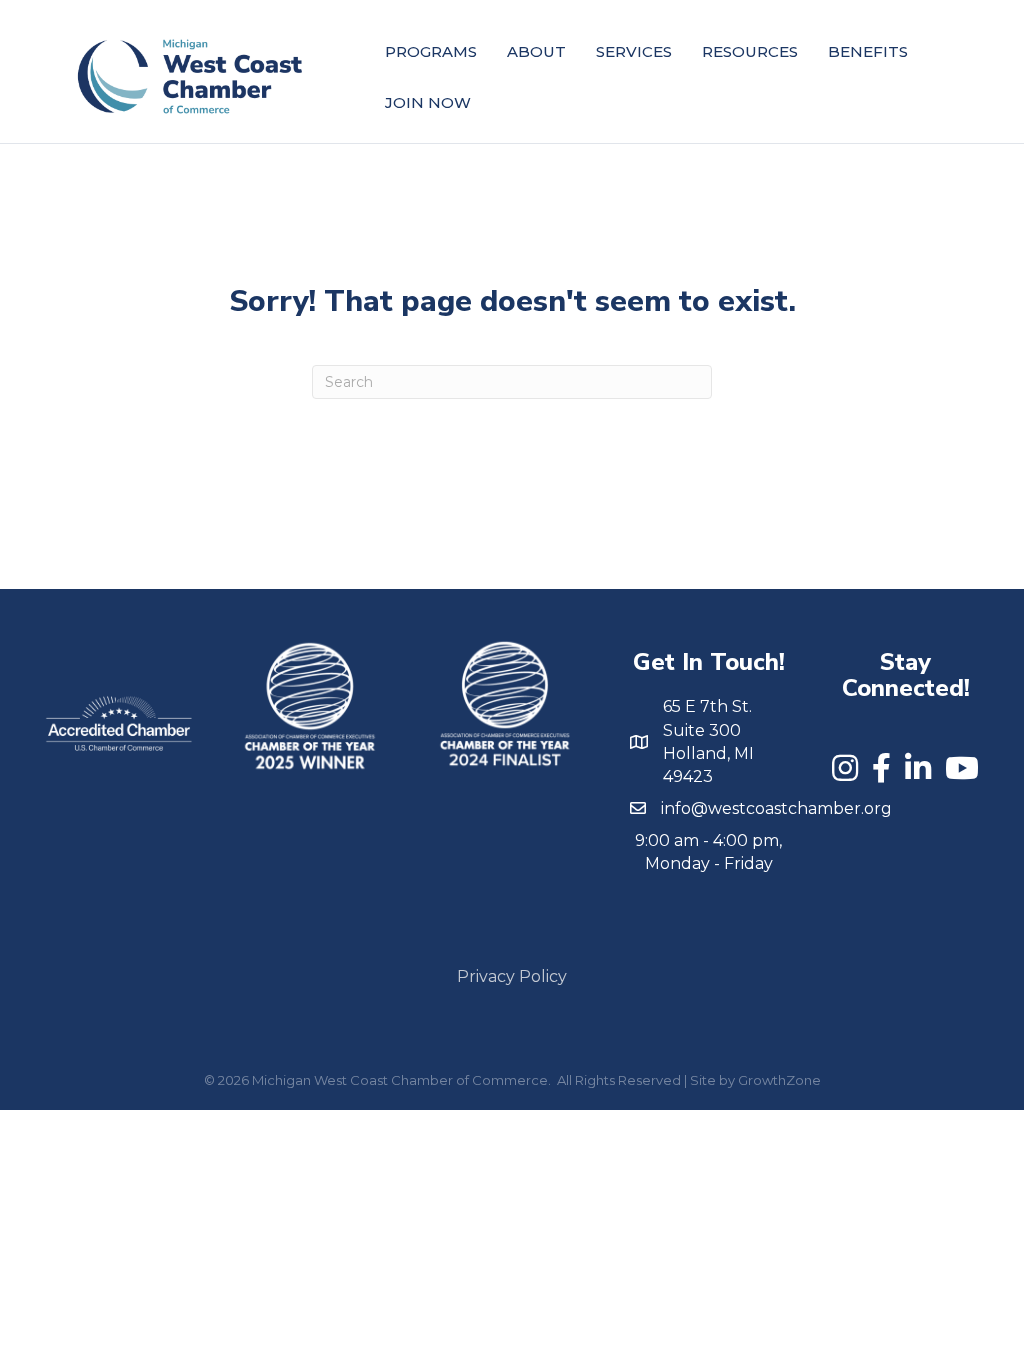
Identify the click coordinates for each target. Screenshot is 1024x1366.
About (536, 51)
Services (634, 51)
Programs (431, 51)
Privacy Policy (512, 976)
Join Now (428, 102)
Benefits (868, 51)
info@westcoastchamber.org (776, 808)
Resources (750, 51)
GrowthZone (779, 1080)
